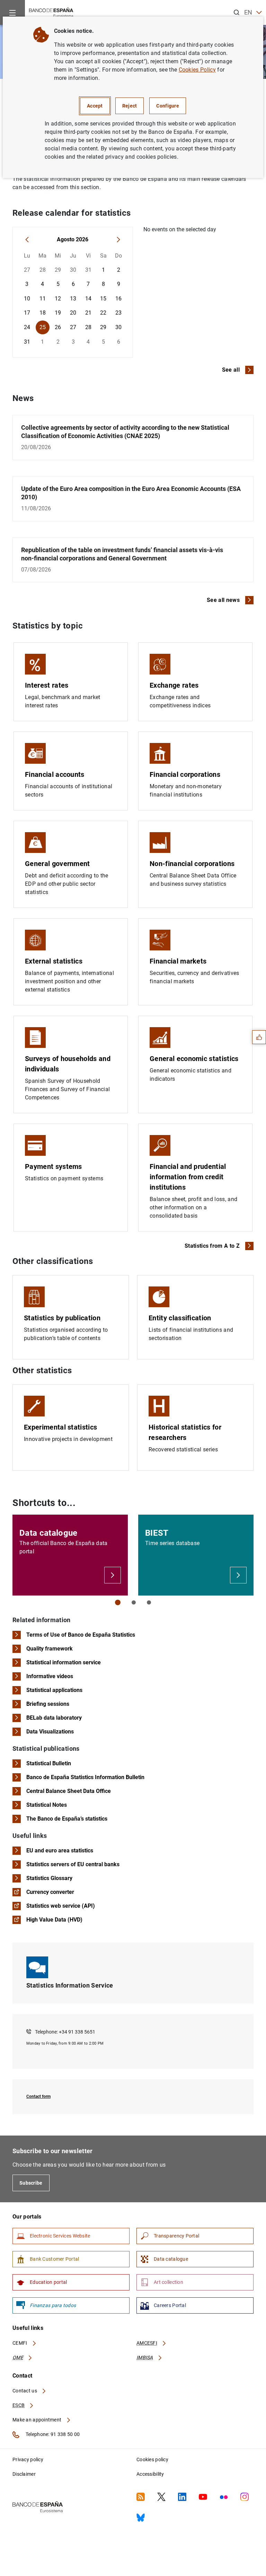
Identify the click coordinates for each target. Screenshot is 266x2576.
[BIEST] (238, 1575)
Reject (130, 106)
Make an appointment (38, 2420)
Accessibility (150, 2474)
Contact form (38, 2096)
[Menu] (12, 12)
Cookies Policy (197, 70)
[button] (118, 1602)
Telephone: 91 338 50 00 (52, 2434)
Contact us (25, 2391)
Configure (168, 106)
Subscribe (31, 2183)
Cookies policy (152, 2459)
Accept (95, 106)
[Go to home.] (51, 12)
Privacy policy (28, 2459)
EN (248, 12)
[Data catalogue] (113, 1575)
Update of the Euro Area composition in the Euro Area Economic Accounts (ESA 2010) (131, 498)
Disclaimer (24, 2474)
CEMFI (20, 2343)
